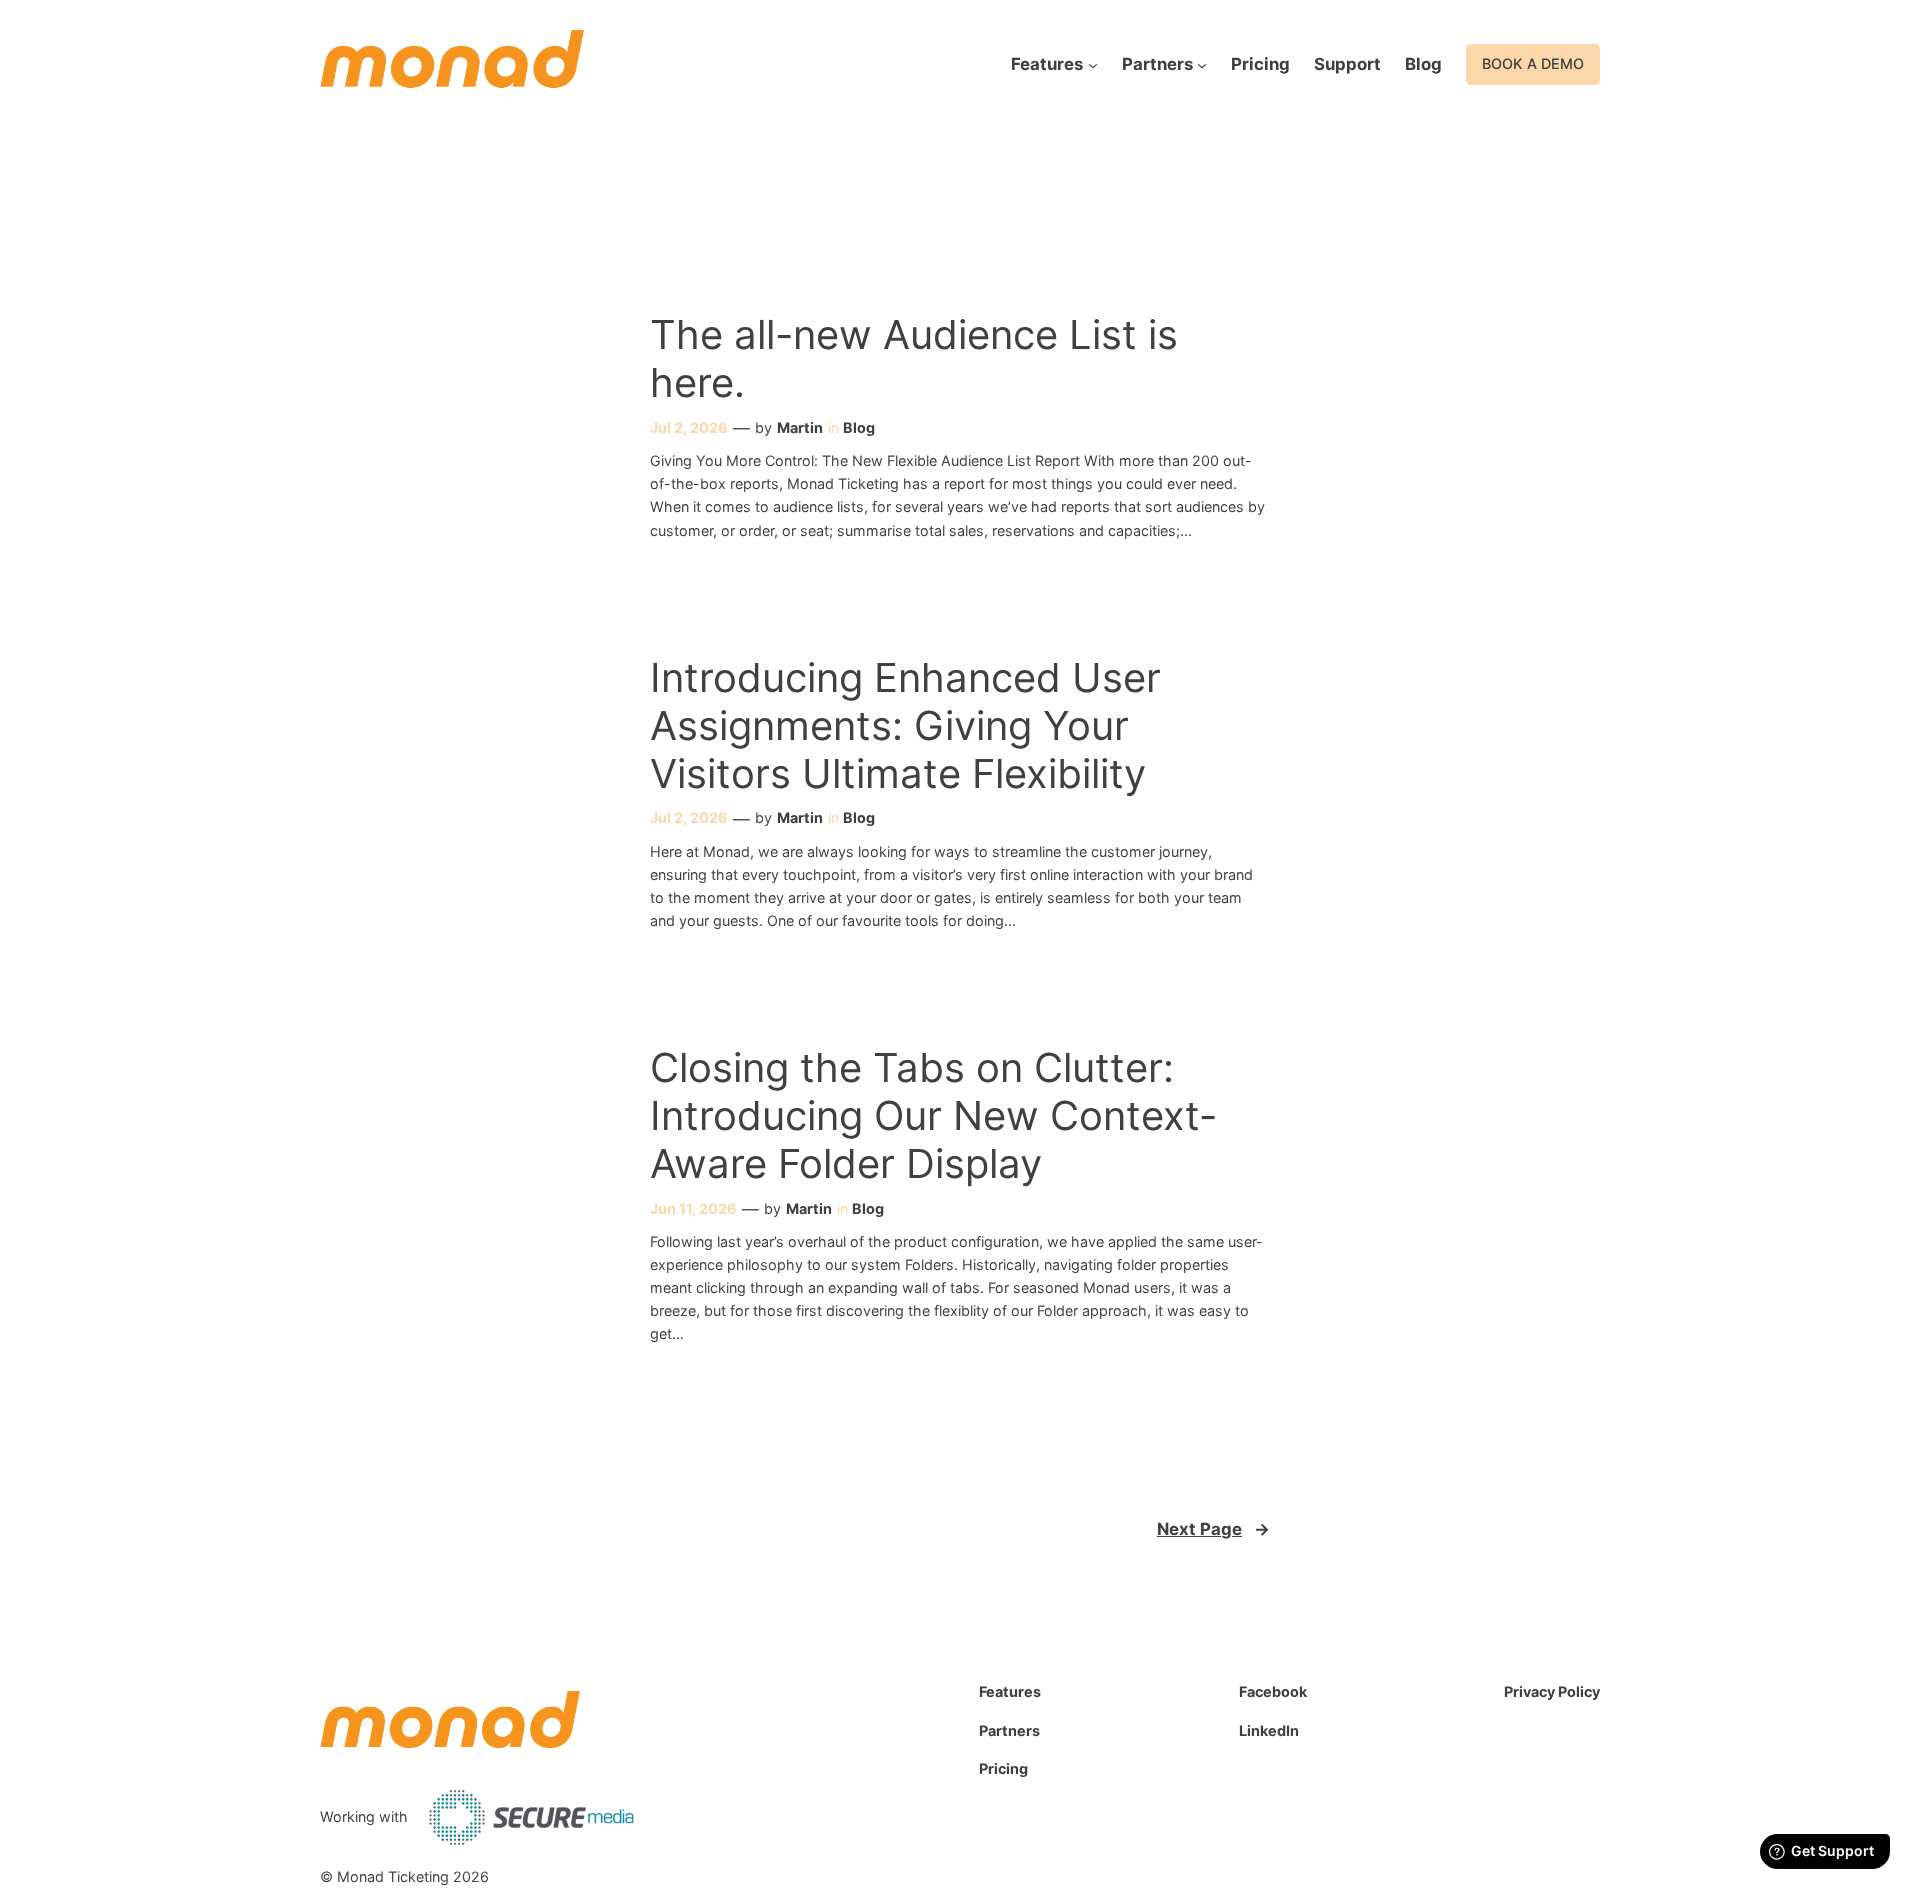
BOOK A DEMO (1533, 63)
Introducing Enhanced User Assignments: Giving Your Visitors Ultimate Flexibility (905, 726)
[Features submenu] (1093, 64)
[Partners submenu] (1202, 64)
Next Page (1213, 1529)
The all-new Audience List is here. (914, 359)
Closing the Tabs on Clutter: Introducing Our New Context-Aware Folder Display (933, 1116)
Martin (800, 427)
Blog (859, 427)
